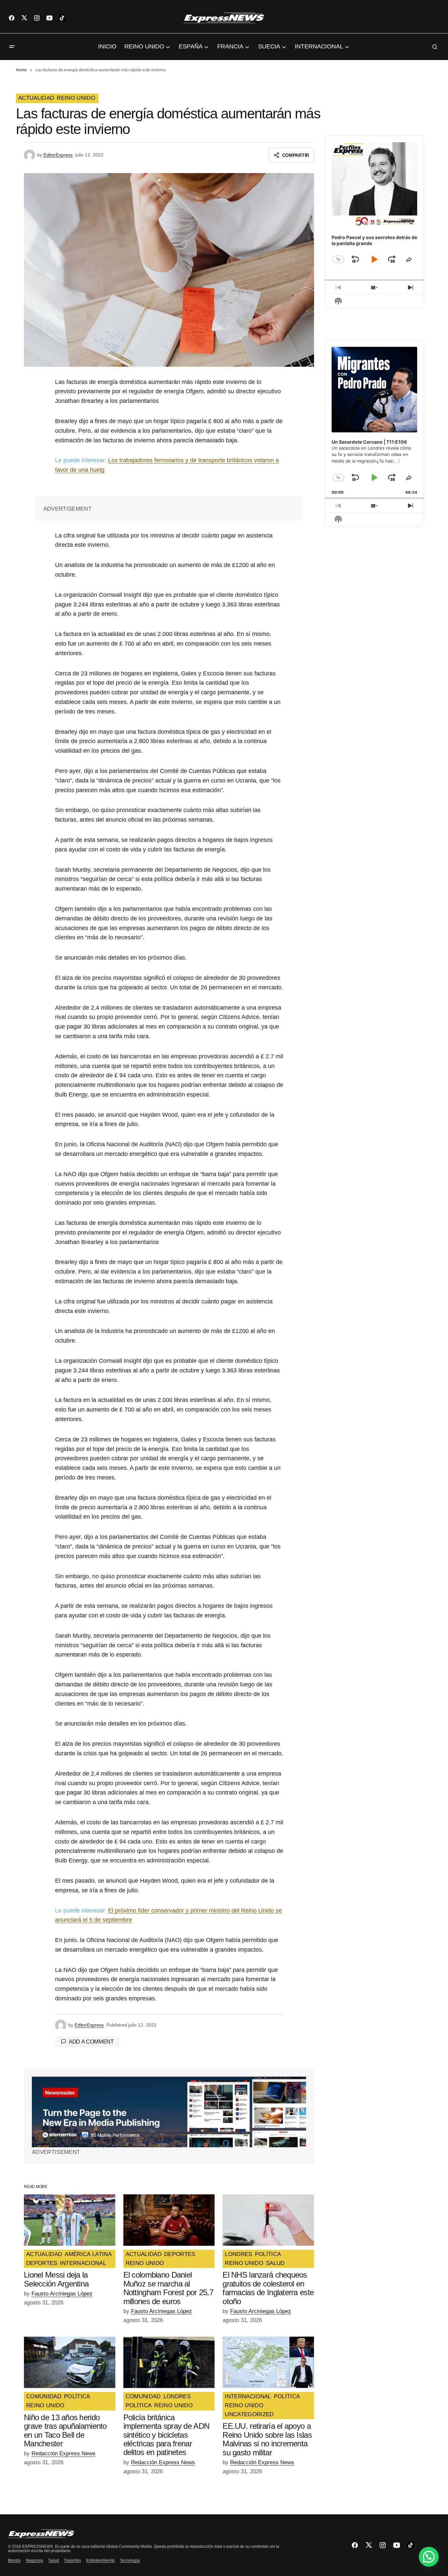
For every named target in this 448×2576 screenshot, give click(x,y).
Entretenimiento (100, 2560)
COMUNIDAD (44, 2397)
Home (21, 70)
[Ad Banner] (169, 2112)
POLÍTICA (268, 2254)
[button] (12, 47)
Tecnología (130, 2560)
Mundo (14, 2560)
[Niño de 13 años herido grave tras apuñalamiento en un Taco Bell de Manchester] (70, 2362)
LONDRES (238, 2254)
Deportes (73, 2560)
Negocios (34, 2560)
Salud (54, 2560)
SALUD (275, 2263)
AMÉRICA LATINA (88, 2254)
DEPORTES (42, 2263)
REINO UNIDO (76, 98)
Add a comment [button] (91, 2042)
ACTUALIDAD (36, 98)
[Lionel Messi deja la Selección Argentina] (70, 2220)
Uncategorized (249, 2415)
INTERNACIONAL (83, 2263)
